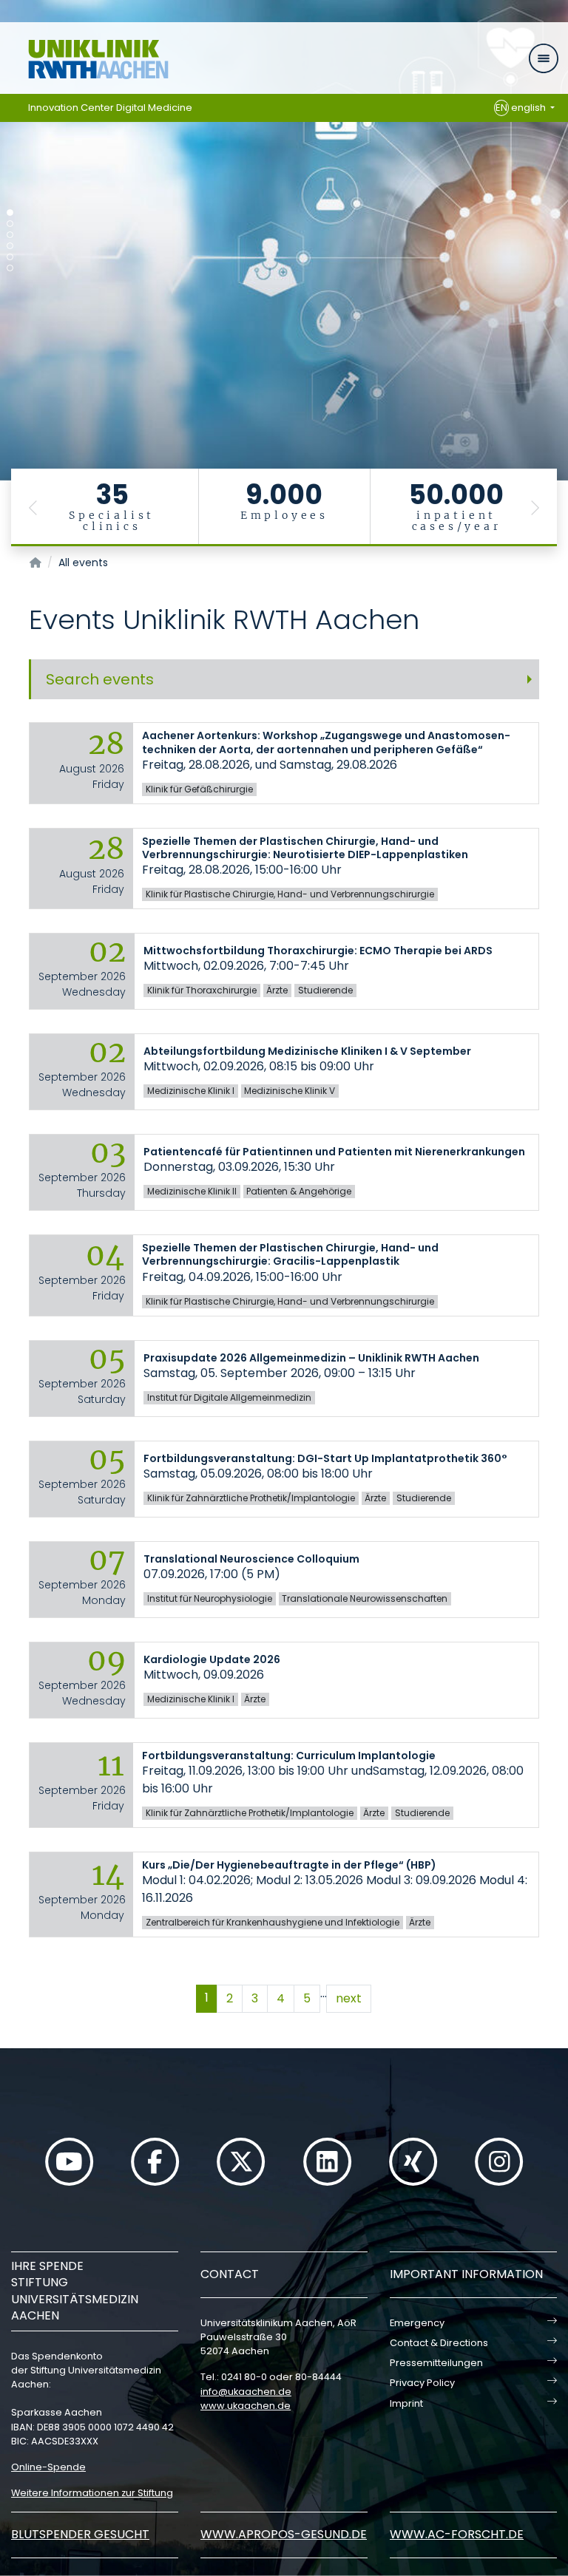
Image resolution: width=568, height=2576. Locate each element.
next (349, 1998)
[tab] (284, 679)
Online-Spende (48, 2467)
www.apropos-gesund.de (284, 2534)
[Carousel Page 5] (10, 257)
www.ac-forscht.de (457, 2534)
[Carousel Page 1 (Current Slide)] (10, 213)
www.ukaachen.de (246, 2406)
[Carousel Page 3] (10, 235)
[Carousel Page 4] (10, 246)
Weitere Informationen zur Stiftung (92, 2493)
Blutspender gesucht (80, 2534)
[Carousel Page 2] (10, 224)
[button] (33, 507)
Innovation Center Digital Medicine (110, 108)
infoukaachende (246, 2392)
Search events (100, 679)
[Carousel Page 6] (10, 268)
